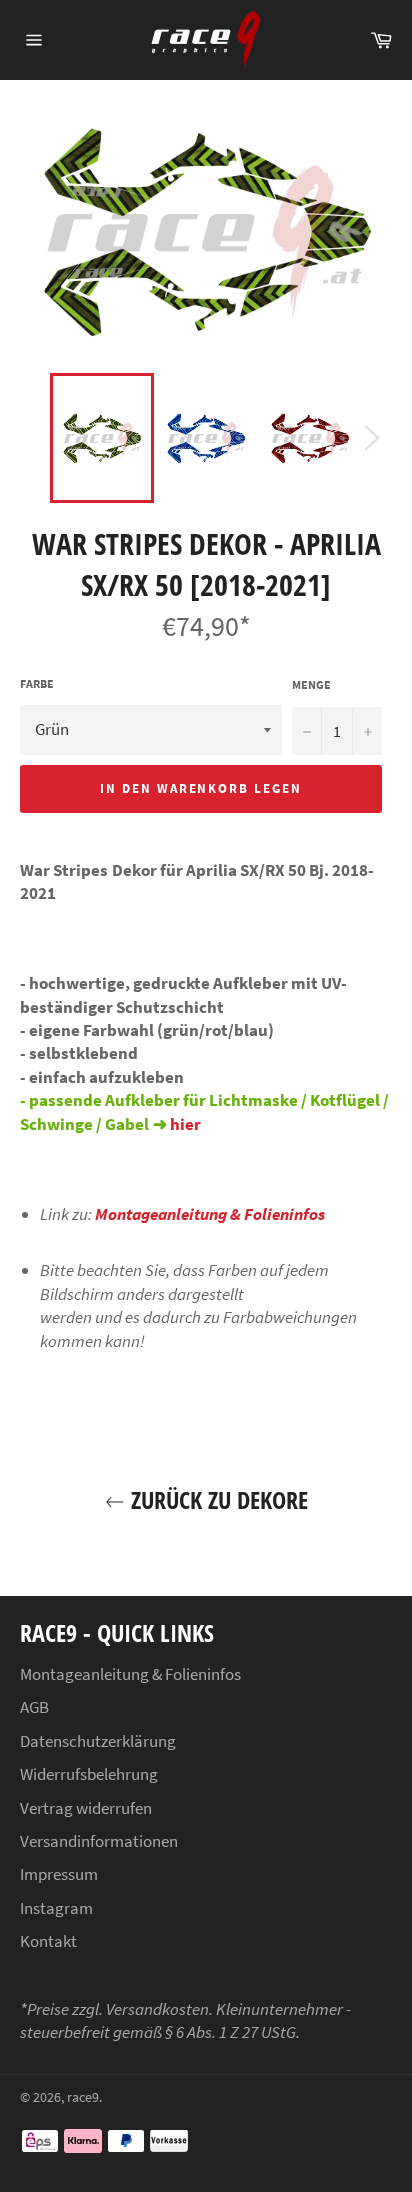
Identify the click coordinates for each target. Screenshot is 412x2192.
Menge (311, 684)
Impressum (59, 1874)
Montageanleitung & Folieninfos (210, 1214)
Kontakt (48, 1941)
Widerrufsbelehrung (89, 1774)
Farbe (37, 683)
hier (185, 1124)
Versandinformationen (99, 1841)
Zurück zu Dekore (216, 1499)
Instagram (56, 1908)
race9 (83, 2097)
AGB (34, 1707)
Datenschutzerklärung (98, 1741)
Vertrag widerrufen (86, 1808)
